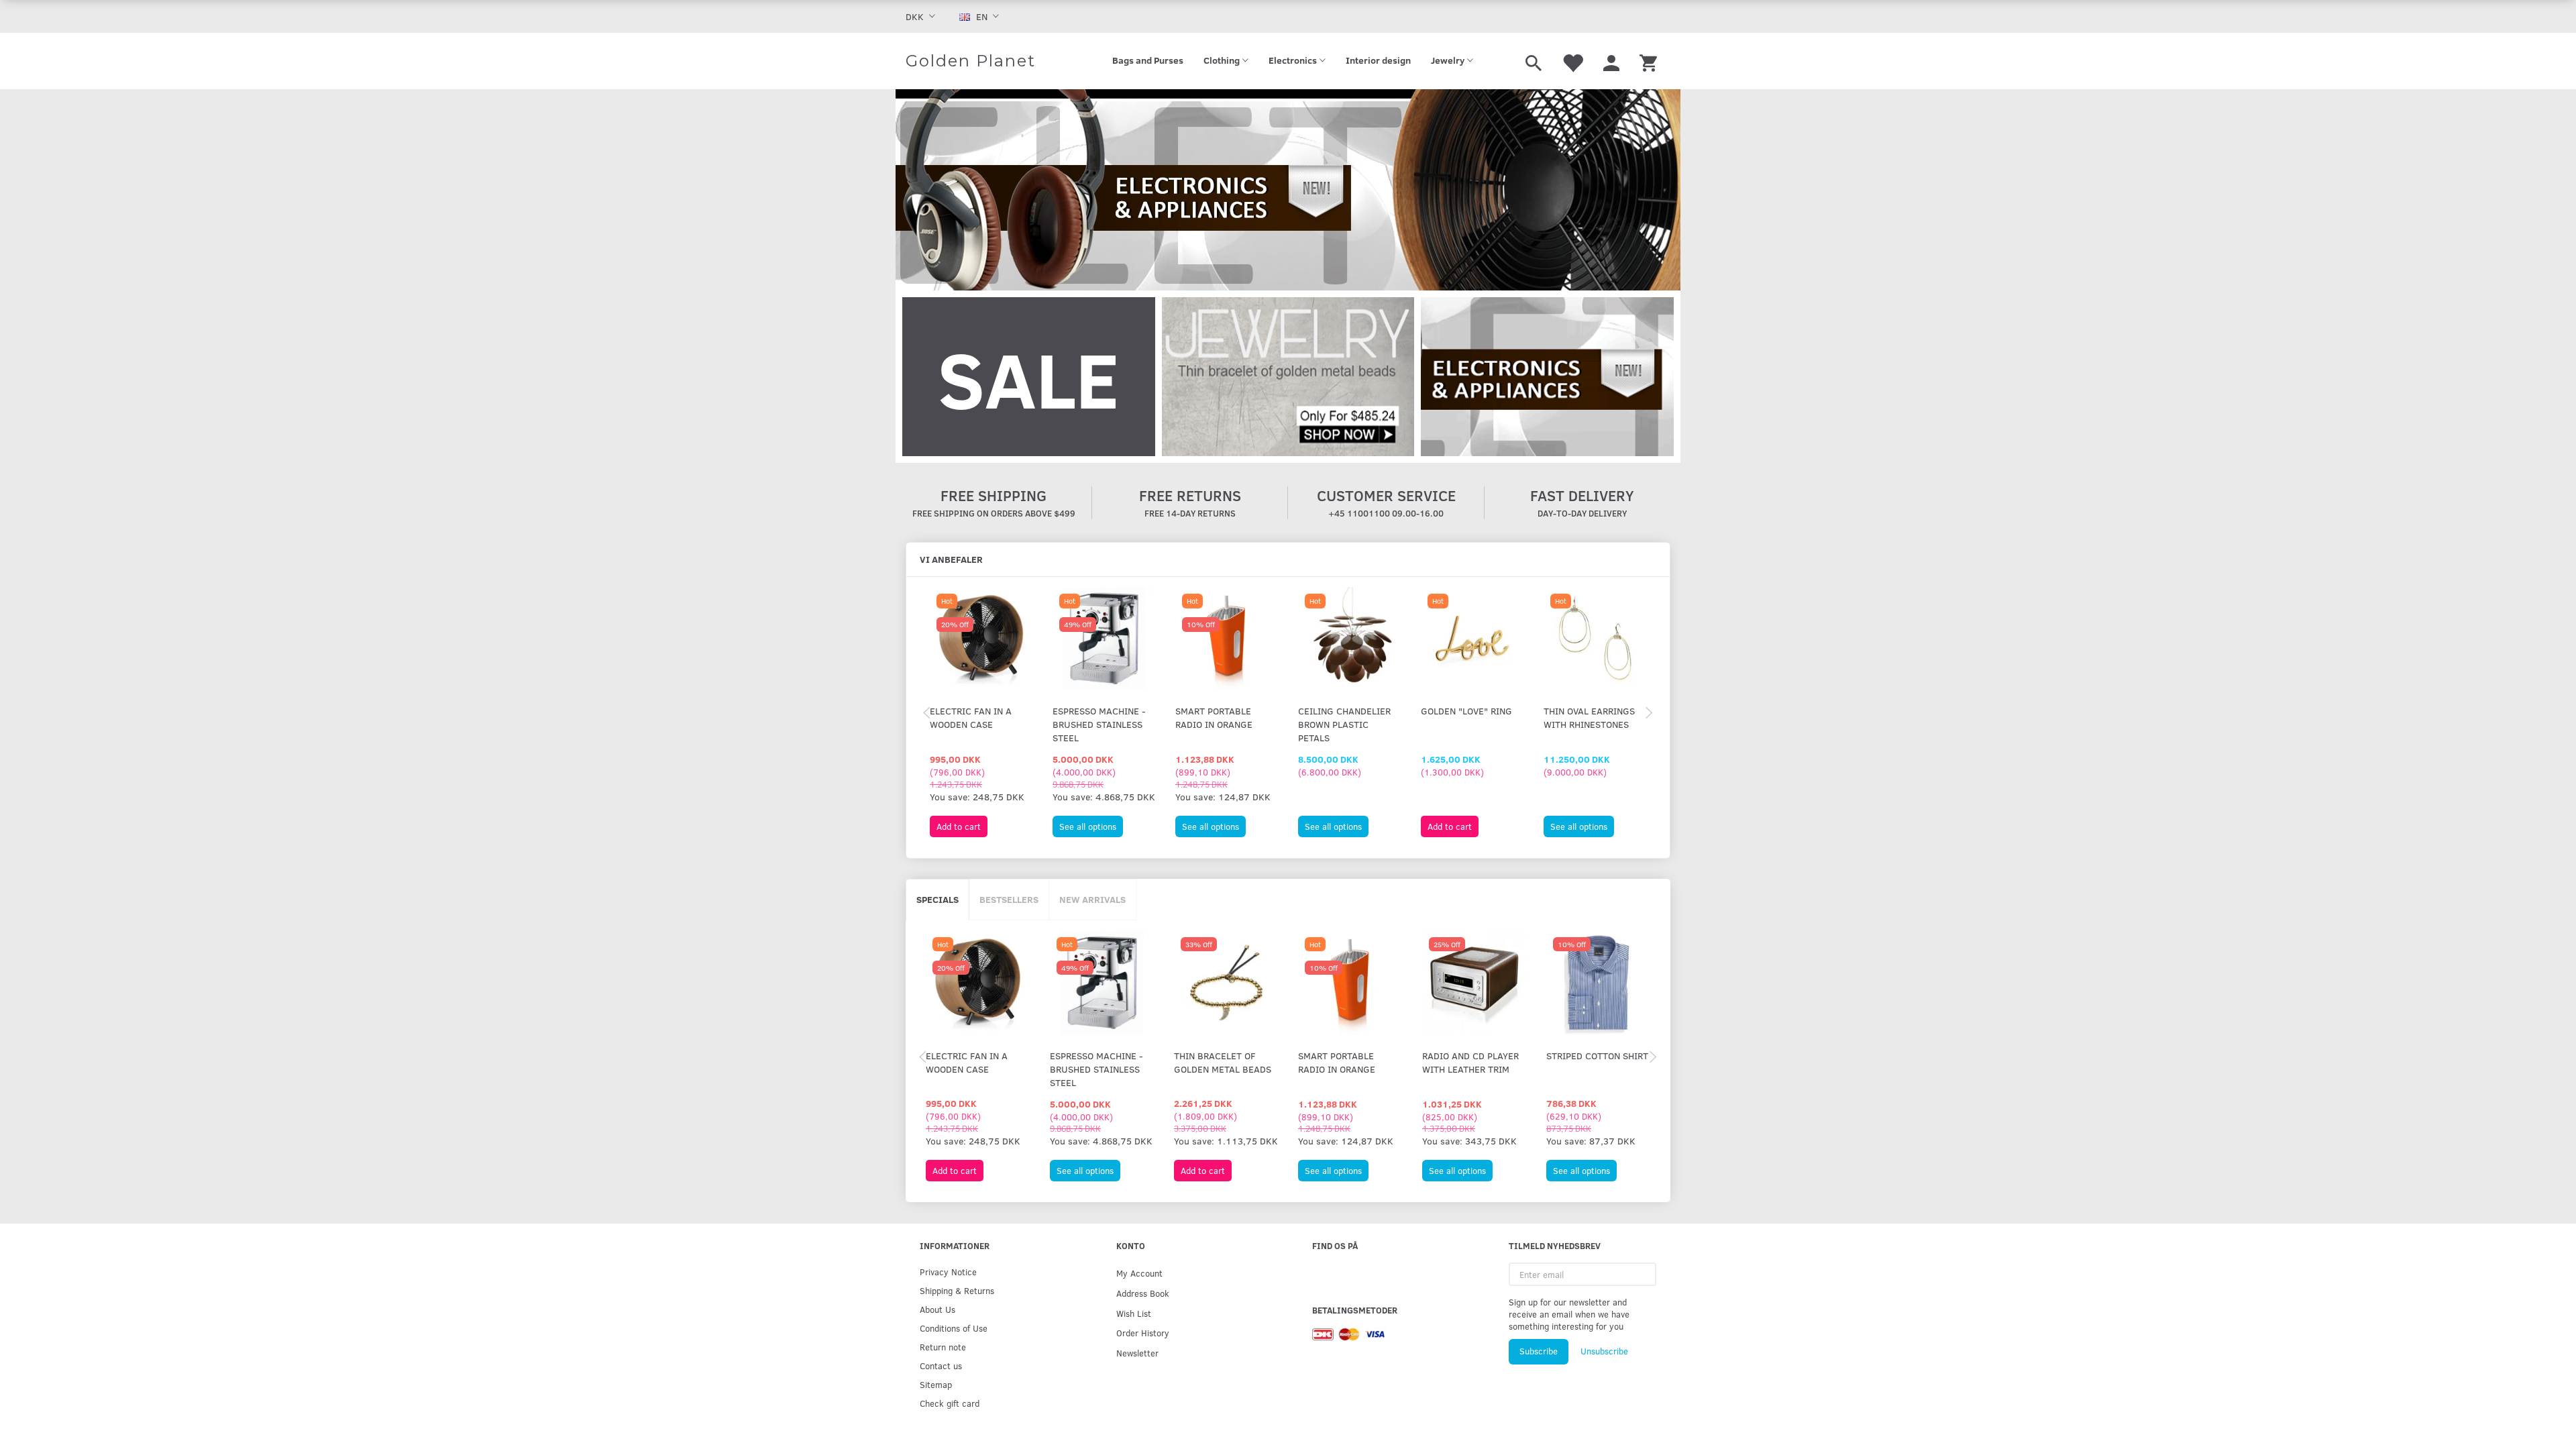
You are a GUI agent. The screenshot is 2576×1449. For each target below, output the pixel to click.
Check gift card (950, 1403)
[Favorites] (1572, 61)
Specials (937, 899)
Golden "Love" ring (1466, 711)
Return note (943, 1347)
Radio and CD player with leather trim (1470, 1062)
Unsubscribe (1604, 1351)
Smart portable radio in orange (1214, 717)
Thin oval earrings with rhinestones (1589, 717)
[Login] (1611, 61)
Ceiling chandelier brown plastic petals (1344, 724)
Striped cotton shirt (1597, 1056)
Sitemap (936, 1384)
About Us (937, 1309)
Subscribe (1539, 1351)
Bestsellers (1009, 899)
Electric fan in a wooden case (971, 717)
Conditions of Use (954, 1328)
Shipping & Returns (957, 1290)
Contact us (941, 1365)
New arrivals (1092, 899)
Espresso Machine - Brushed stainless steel (1099, 724)
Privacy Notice (948, 1272)
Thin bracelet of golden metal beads (1223, 1062)
